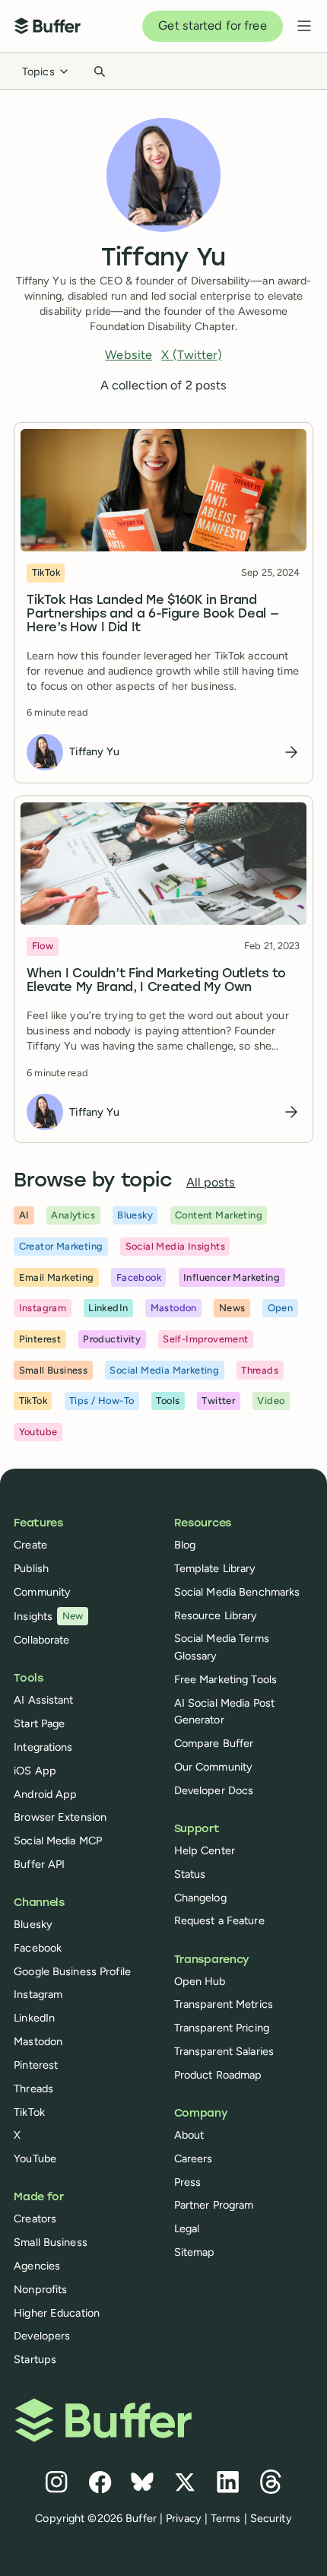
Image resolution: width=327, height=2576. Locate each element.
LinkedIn (34, 2018)
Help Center (205, 1850)
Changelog (200, 1898)
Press (188, 2182)
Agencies (37, 2266)
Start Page (39, 1723)
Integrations (43, 1747)
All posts (211, 1182)
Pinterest (36, 2065)
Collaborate (41, 1640)
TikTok (29, 2112)
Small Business (51, 2242)
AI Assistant (43, 1700)
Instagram (38, 1994)
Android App (45, 1794)
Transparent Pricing (222, 2028)
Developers (42, 2336)
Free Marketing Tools (225, 1679)
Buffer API (39, 1864)
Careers (194, 2158)
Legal (187, 2228)
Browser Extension (60, 1817)
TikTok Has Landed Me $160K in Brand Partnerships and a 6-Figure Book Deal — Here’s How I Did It (152, 615)
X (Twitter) (191, 355)
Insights (49, 1616)
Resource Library (216, 1615)
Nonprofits (40, 2289)
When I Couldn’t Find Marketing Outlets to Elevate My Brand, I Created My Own (156, 981)
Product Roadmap (218, 2075)
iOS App (35, 1771)
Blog (185, 1545)
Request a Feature (219, 1920)
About (189, 2135)
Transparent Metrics (224, 2004)
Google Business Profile (72, 1971)
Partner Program (214, 2205)
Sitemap (195, 2252)
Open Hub (200, 1981)
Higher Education (57, 2313)
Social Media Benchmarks (237, 1592)
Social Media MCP (58, 1841)
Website (129, 355)
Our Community (214, 1767)
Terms (226, 2518)
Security (271, 2518)
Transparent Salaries (224, 2051)
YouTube (35, 2158)
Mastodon (38, 2041)
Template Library (215, 1568)
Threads (33, 2088)
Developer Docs (214, 1790)
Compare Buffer (214, 1743)
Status (190, 1874)
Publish (31, 1568)
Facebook (38, 1948)
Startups (35, 2359)
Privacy (184, 2518)
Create (30, 1545)
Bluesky (33, 1924)
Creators (35, 2219)
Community (42, 1592)
